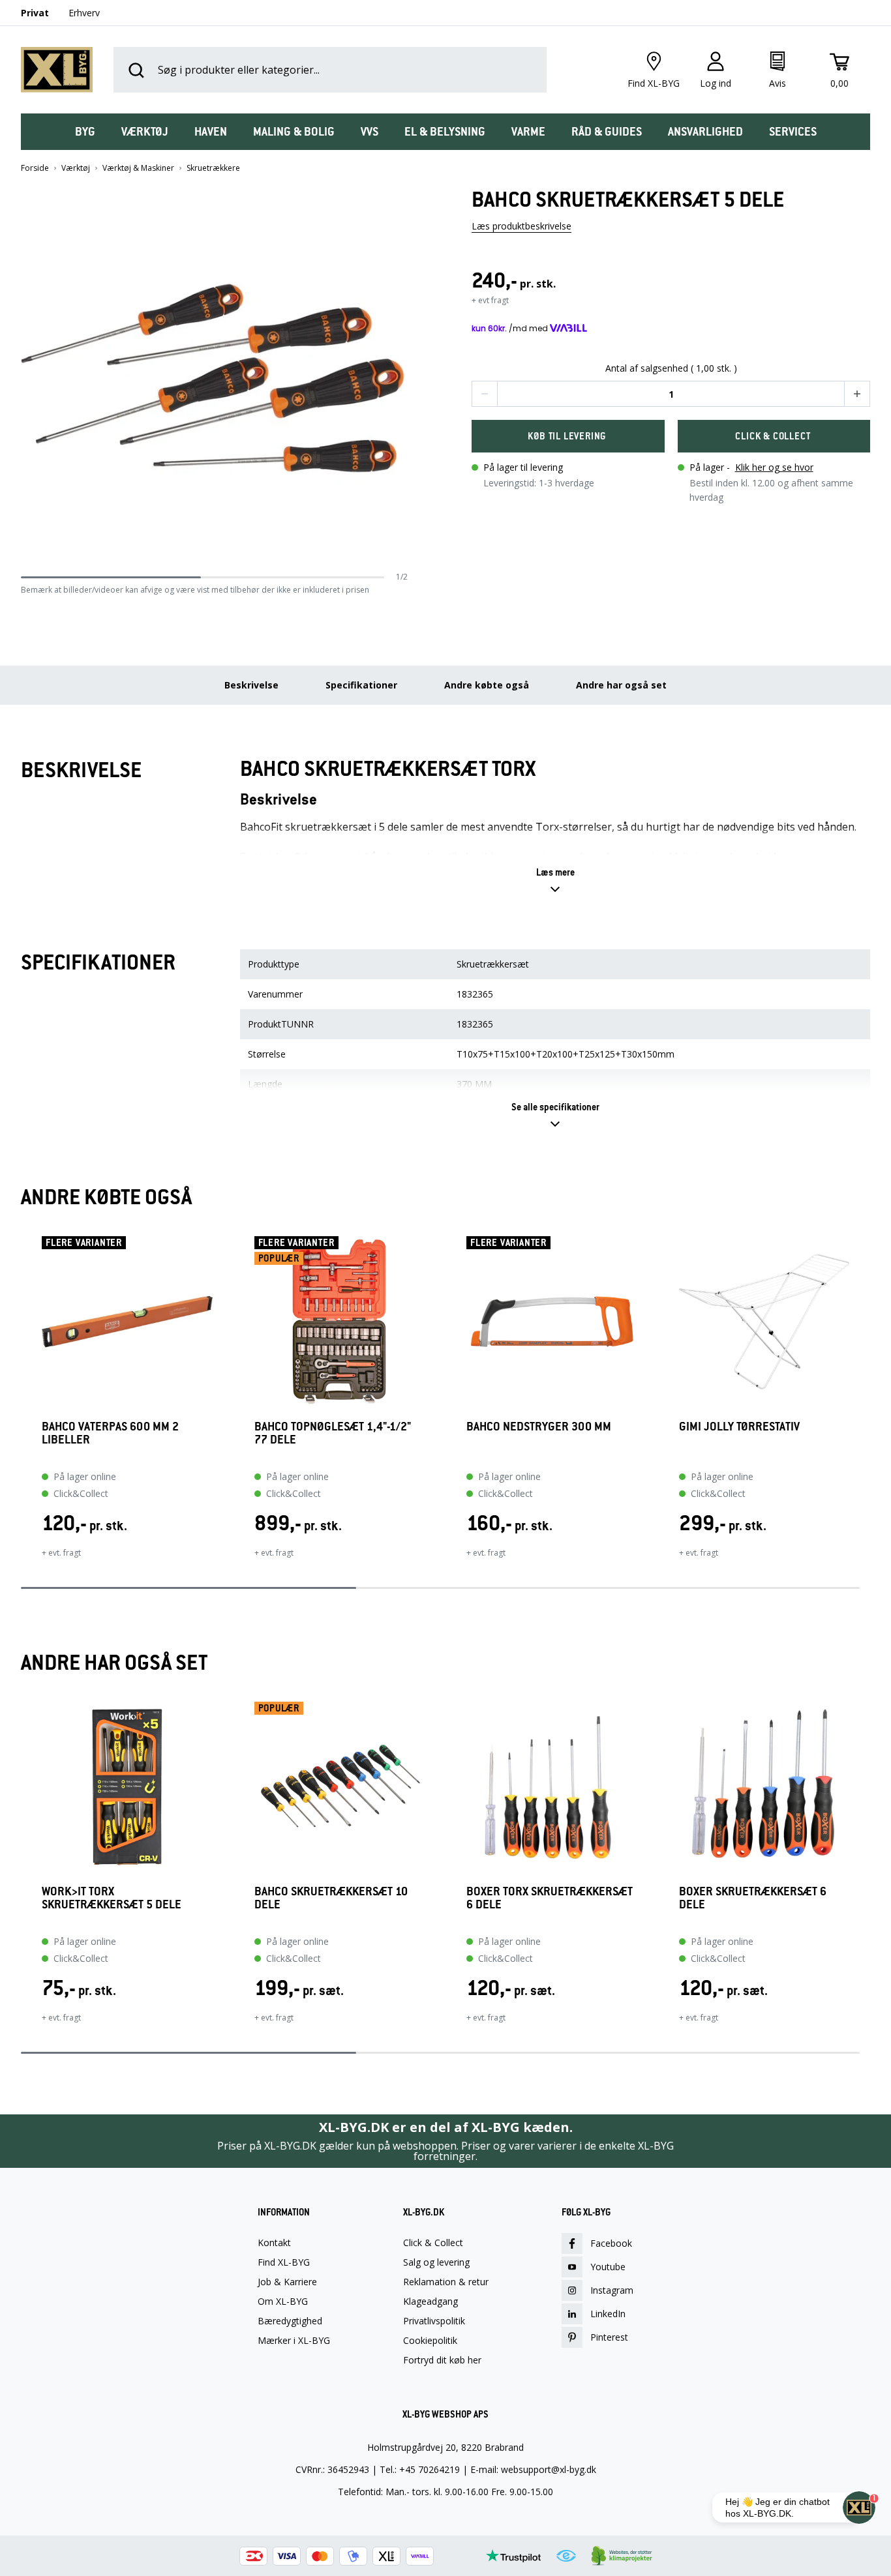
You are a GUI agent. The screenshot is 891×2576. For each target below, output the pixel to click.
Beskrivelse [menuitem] (251, 685)
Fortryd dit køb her (442, 2360)
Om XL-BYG (283, 2302)
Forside (35, 168)
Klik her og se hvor (774, 467)
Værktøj (76, 168)
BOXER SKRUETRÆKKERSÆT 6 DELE (753, 1898)
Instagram (612, 2290)
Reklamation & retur (446, 2282)
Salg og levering (436, 2262)
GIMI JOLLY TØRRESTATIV (739, 1427)
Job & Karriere (287, 2282)
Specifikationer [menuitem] (361, 685)
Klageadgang (430, 2302)
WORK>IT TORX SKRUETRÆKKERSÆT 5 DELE (112, 1898)
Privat (35, 13)
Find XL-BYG (284, 2262)
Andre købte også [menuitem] (487, 685)
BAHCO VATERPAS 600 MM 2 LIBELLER (110, 1433)
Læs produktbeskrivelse (521, 226)
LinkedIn (608, 2314)
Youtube (608, 2267)
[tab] (85, 132)
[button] (403, 379)
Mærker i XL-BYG (294, 2341)
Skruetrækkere (213, 168)
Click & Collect (433, 2243)
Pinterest (609, 2337)
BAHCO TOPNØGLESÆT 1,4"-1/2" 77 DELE (333, 1433)
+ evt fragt (490, 300)
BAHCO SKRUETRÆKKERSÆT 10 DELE (331, 1898)
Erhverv (84, 13)
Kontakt (274, 2243)
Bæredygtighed (290, 2321)
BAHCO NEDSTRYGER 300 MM (539, 1427)
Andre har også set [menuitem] (621, 685)
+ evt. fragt (61, 1553)
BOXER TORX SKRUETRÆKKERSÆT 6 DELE (550, 1898)
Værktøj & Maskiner (138, 168)
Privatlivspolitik (434, 2321)
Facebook (611, 2243)
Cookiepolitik (430, 2341)
